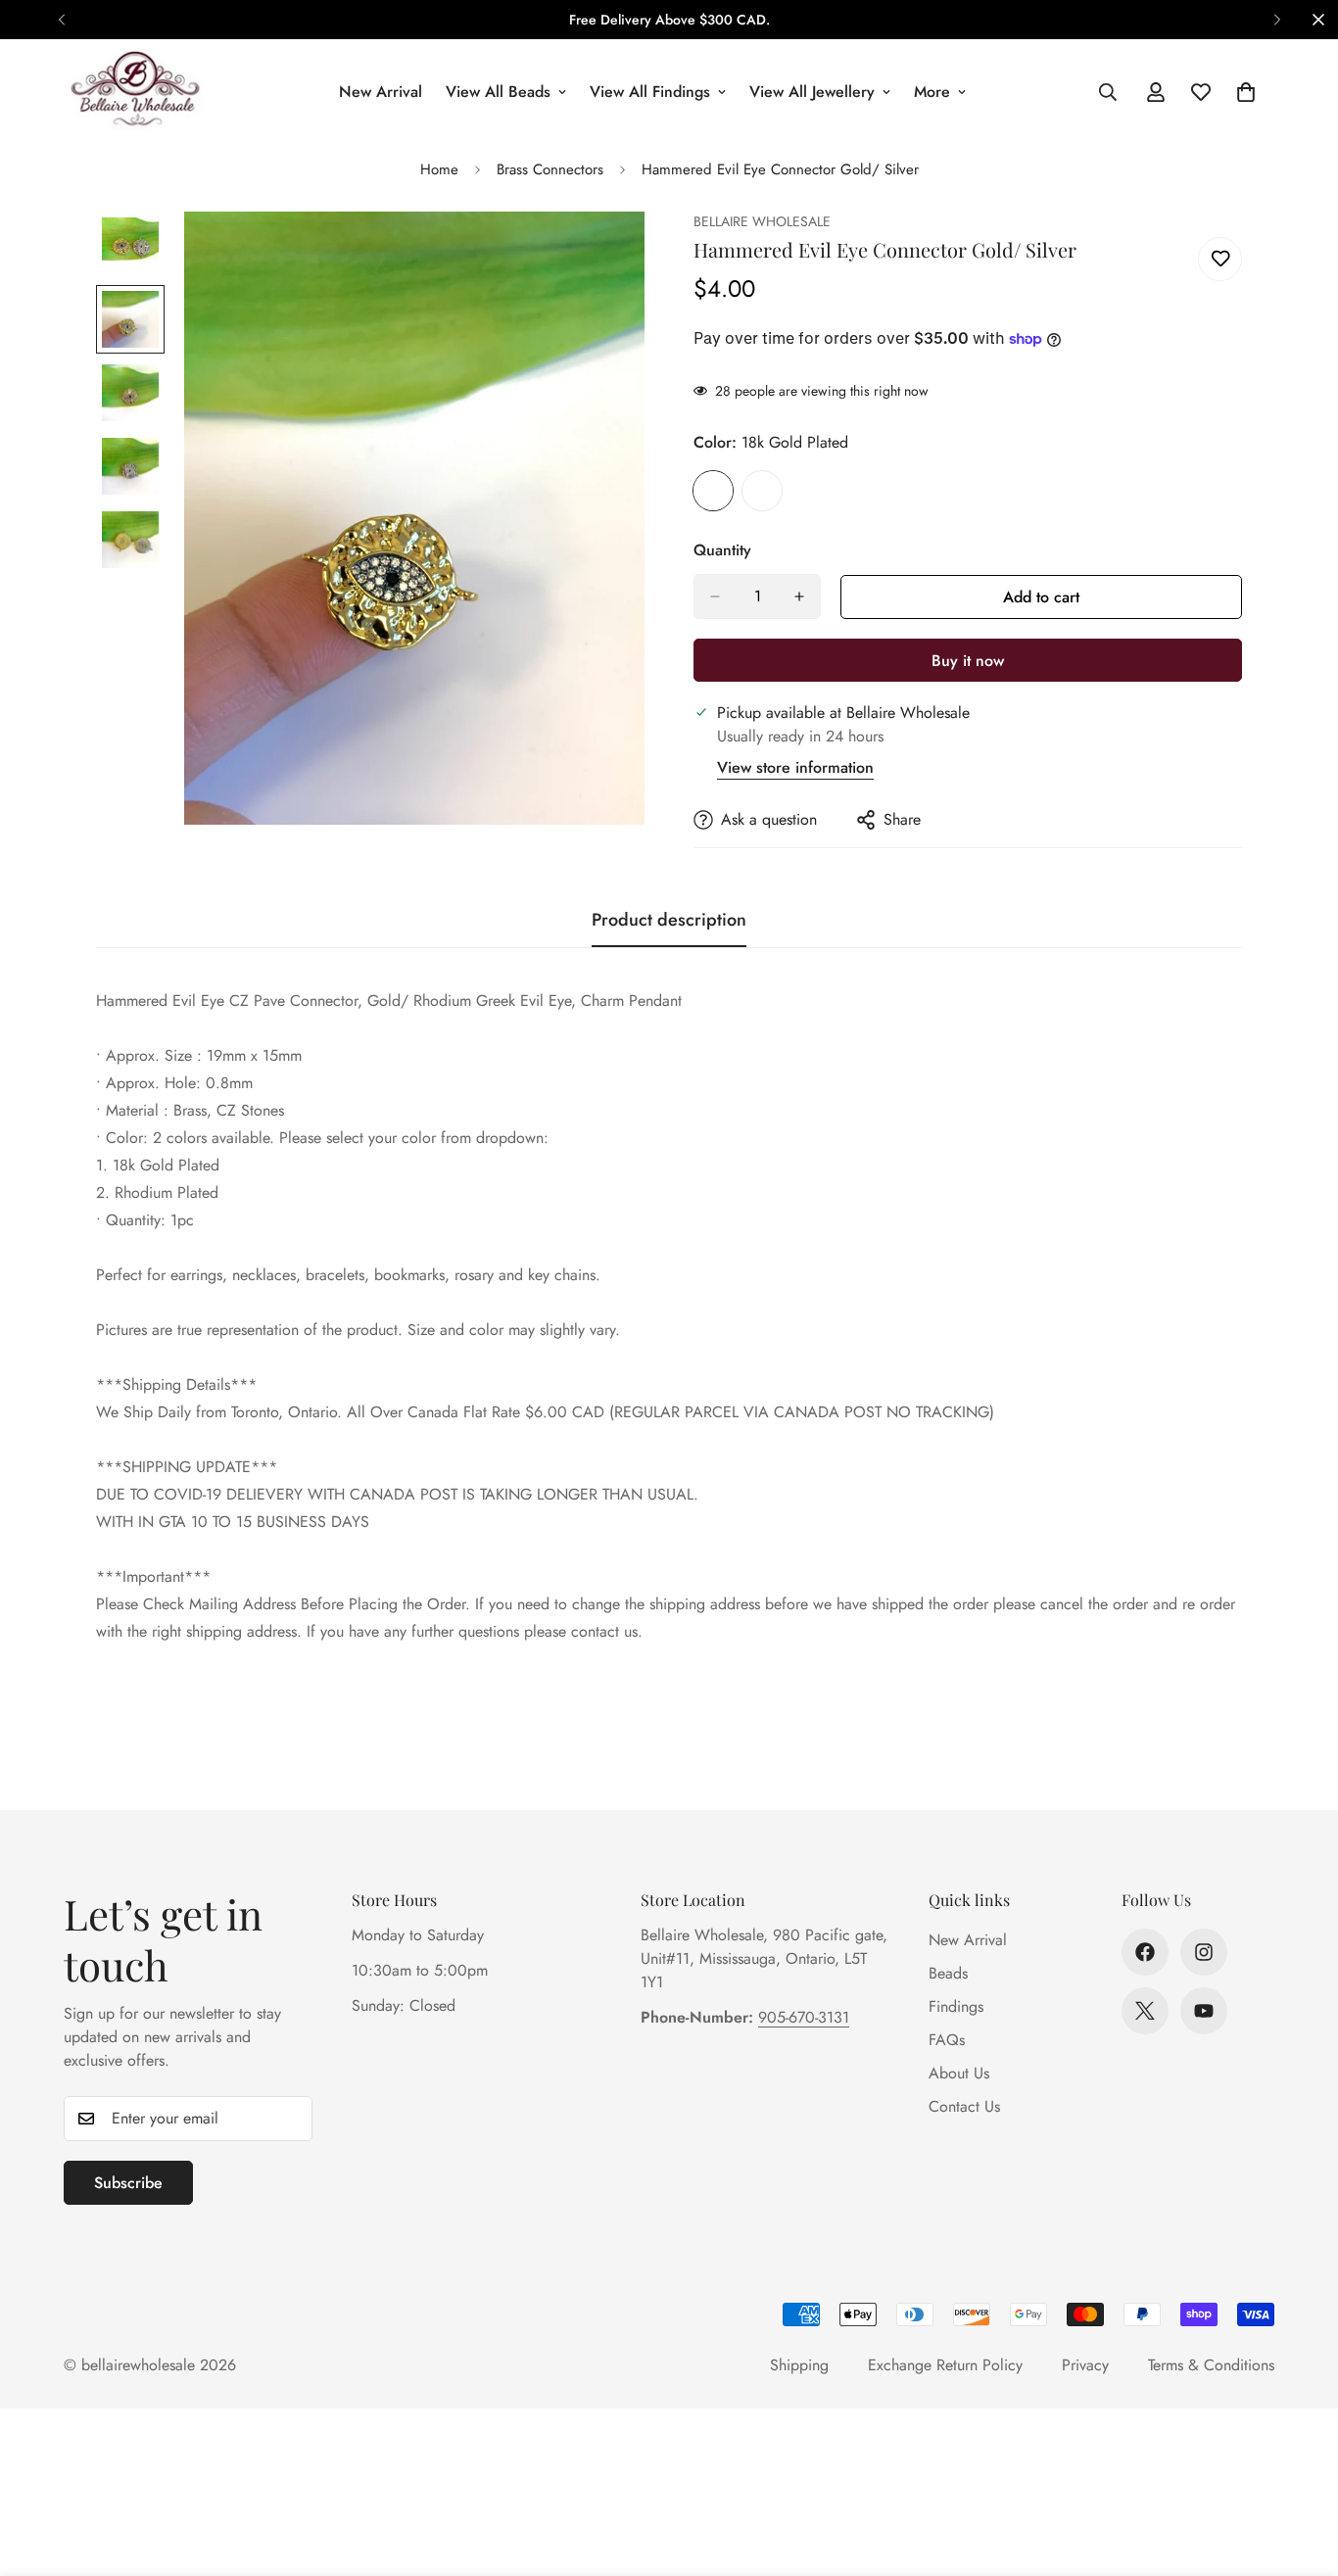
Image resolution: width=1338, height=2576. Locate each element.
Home (439, 169)
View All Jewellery (812, 92)
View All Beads (498, 92)
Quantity (722, 550)
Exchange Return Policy (945, 2365)
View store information (795, 767)
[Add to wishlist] (1220, 259)
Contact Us (964, 2106)
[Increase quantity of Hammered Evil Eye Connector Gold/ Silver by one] (799, 596)
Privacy (1085, 2365)
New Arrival (381, 92)
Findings (956, 2006)
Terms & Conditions (1211, 2365)
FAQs (947, 2040)
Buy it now (968, 661)
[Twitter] (1145, 2011)
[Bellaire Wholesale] (135, 92)
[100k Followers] (1204, 1952)
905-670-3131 (804, 2017)
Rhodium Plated (762, 491)
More (932, 92)
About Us (959, 2073)
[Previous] (61, 20)
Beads (948, 1973)
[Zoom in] (603, 253)
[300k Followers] (1145, 1952)
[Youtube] (1204, 2011)
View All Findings (650, 92)
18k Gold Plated (713, 491)
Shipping (799, 2365)
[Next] (1277, 20)
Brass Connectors (550, 169)
